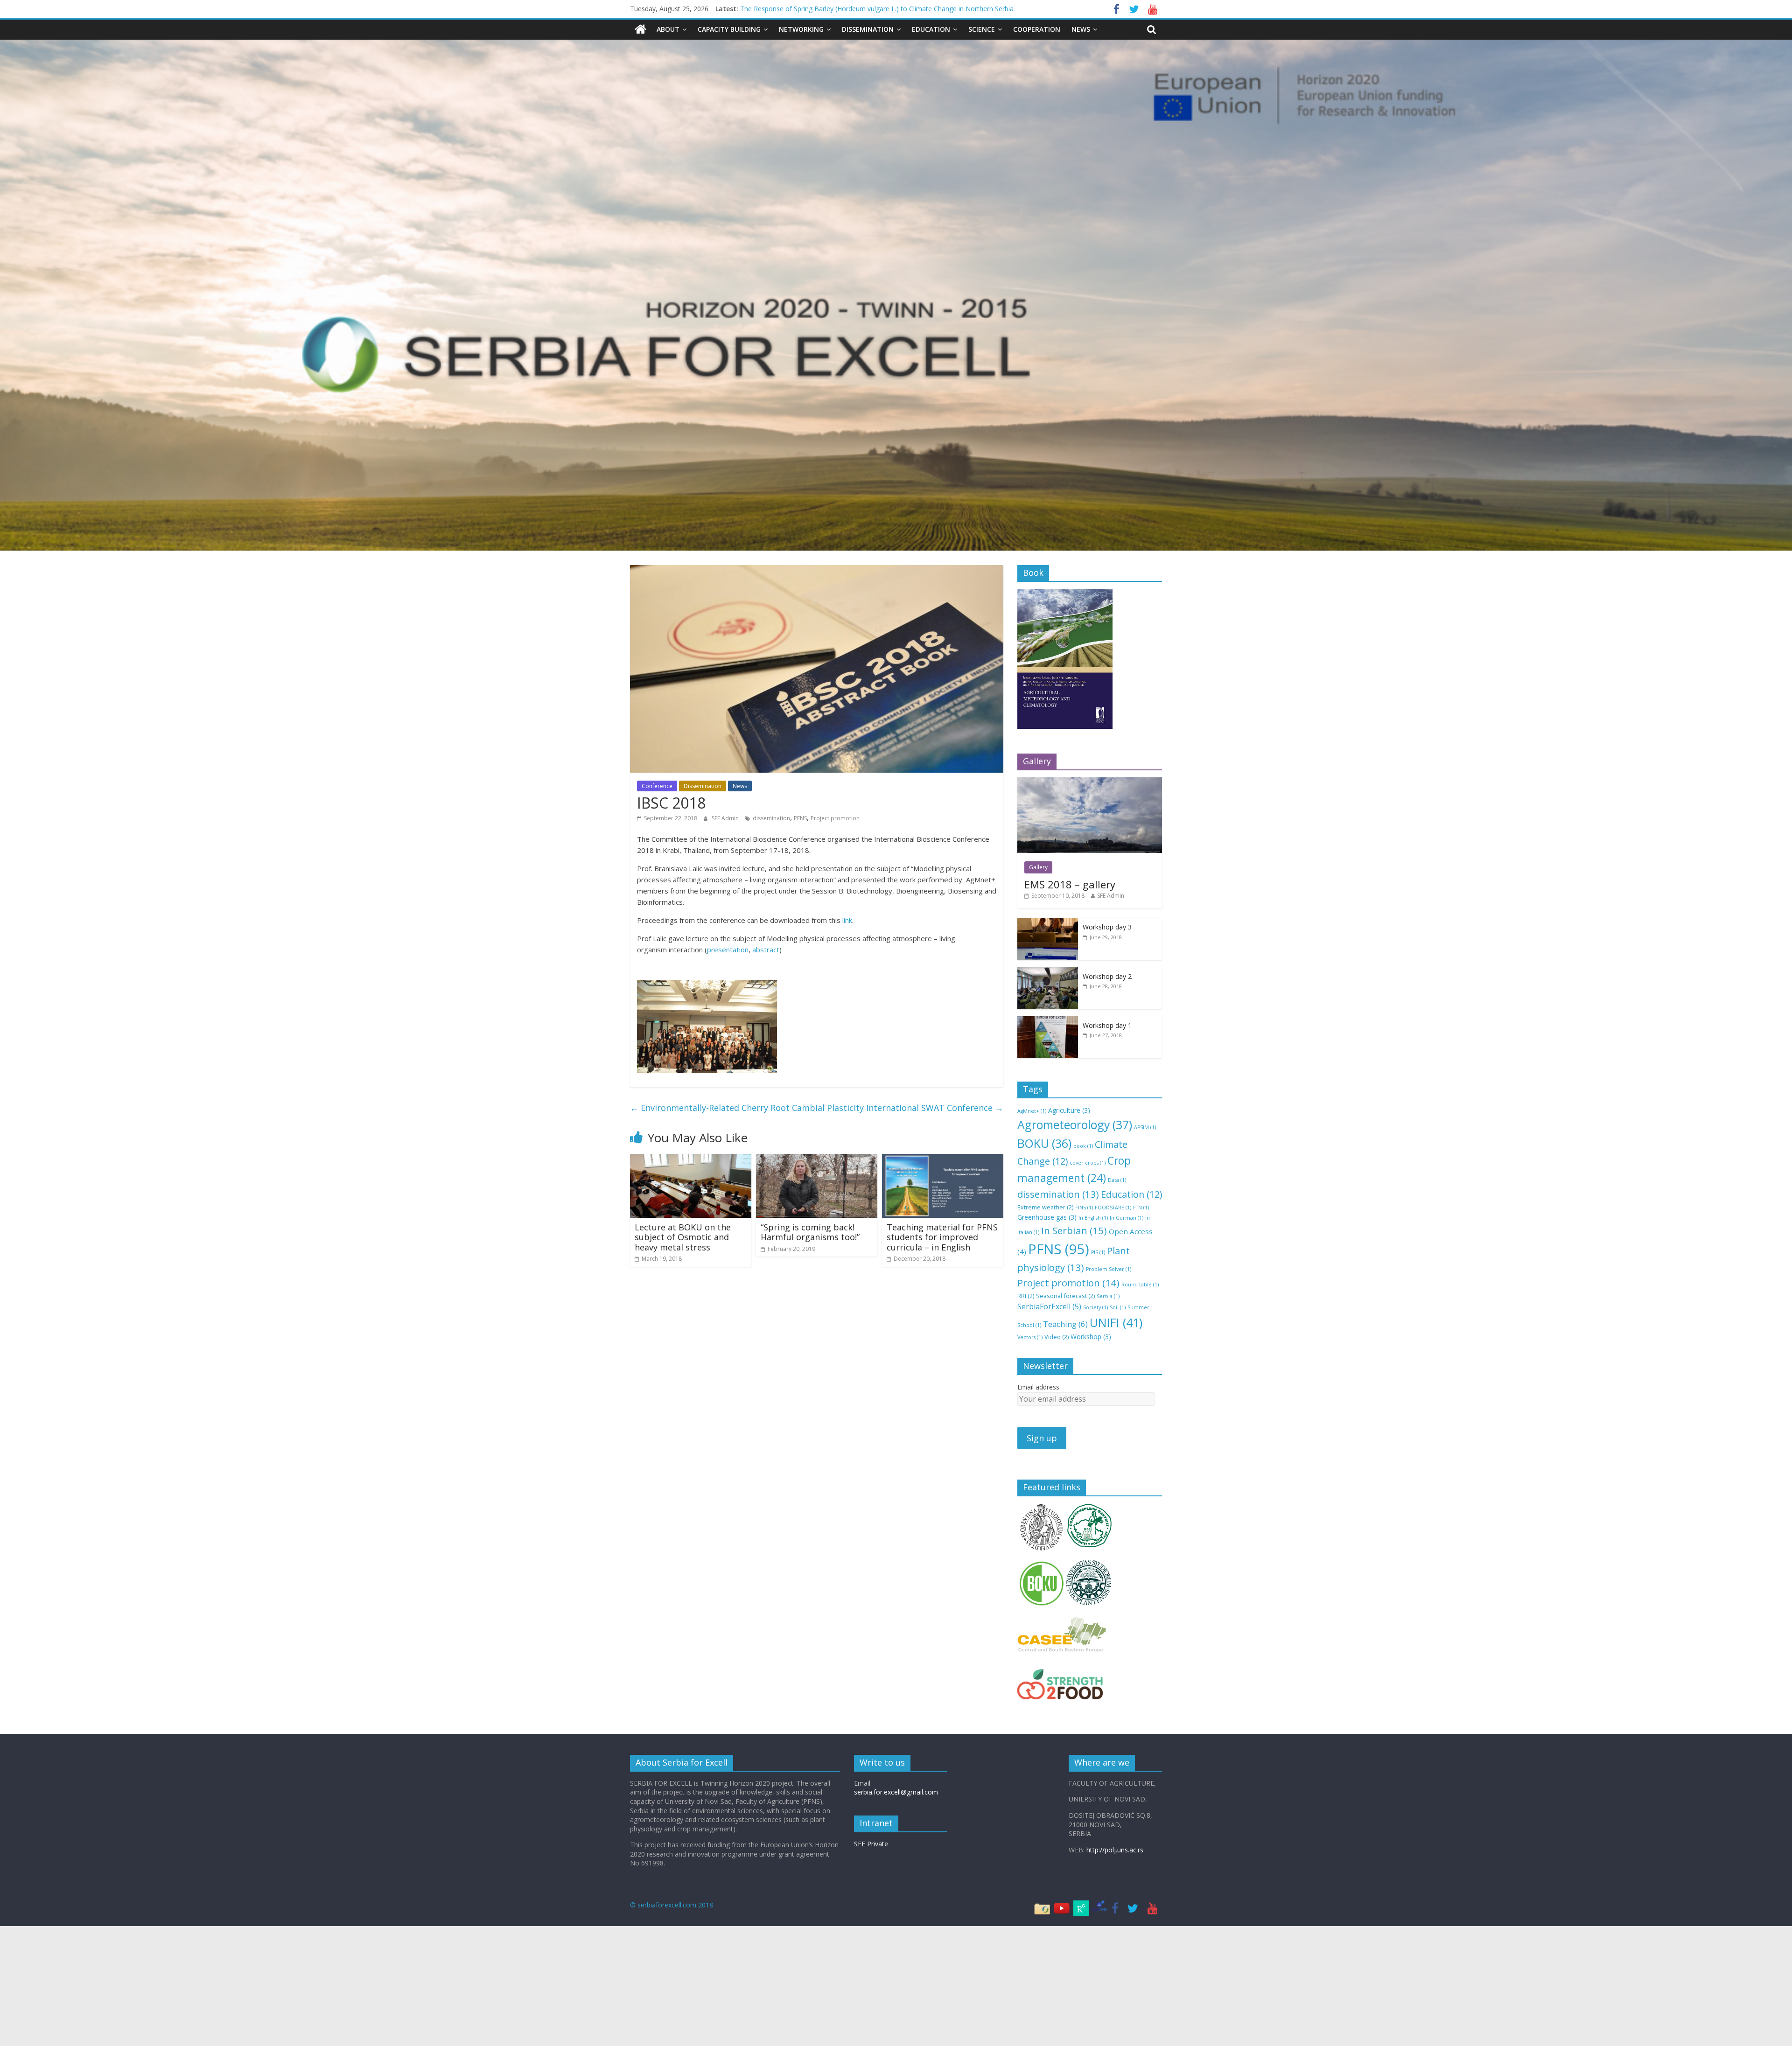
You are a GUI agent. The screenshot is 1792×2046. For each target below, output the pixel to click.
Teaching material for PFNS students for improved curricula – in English (942, 1237)
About (668, 29)
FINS (1084, 1208)
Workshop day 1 (1107, 1025)
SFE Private (871, 1844)
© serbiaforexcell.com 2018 (672, 1905)
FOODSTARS (1113, 1208)
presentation (728, 950)
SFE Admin (726, 818)
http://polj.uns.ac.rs (1115, 1850)
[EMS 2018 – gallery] (1090, 782)
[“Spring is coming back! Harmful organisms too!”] (817, 1159)
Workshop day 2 (1107, 976)
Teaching (1065, 1324)
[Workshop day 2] (1048, 972)
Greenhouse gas (1047, 1217)
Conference (657, 786)
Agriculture (1069, 1110)
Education (931, 29)
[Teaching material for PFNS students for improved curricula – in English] (943, 1159)
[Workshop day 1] (1048, 1021)
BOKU (1044, 1143)
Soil (1118, 1307)
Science (982, 29)
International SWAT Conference (935, 1108)
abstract (766, 950)
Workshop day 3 (1107, 927)
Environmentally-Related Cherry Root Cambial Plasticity (747, 1108)
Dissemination (868, 29)
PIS (1098, 1252)
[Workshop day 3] (1048, 923)
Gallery (1038, 867)
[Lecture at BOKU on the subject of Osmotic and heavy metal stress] (691, 1159)
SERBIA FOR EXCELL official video (791, 13)
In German (1127, 1218)
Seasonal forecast (1065, 1296)
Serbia (1108, 1296)
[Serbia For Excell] (640, 29)
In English (1093, 1218)
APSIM (1145, 1127)
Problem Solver (1109, 1269)
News (1081, 29)
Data (1117, 1180)
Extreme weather (1045, 1207)
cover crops (1088, 1163)
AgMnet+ (1032, 1111)
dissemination (771, 818)
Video (1057, 1337)
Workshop (1091, 1337)
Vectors (1030, 1337)
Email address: (1039, 1387)
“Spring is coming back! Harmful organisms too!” (810, 1232)
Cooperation (1037, 29)
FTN (1141, 1208)
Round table (1140, 1285)
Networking (801, 29)
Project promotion (835, 818)
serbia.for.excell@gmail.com (896, 1792)
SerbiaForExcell (1049, 1306)
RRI (1026, 1296)
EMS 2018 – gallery (1070, 884)
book (1083, 1146)
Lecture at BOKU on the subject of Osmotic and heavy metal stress (683, 1237)
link (847, 920)
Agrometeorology (1075, 1124)
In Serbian (1074, 1230)
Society (1095, 1307)
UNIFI (1116, 1322)
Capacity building (729, 29)
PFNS (800, 818)
